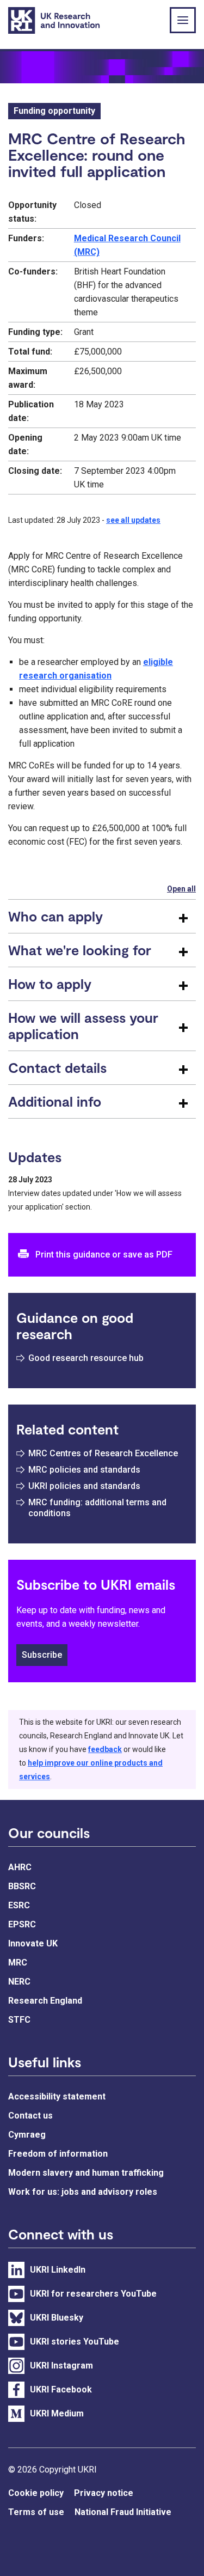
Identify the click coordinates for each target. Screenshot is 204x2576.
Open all (181, 889)
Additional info (55, 1101)
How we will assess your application (83, 1025)
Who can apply (55, 916)
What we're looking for (80, 950)
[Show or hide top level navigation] (183, 20)
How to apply (50, 984)
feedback (105, 1749)
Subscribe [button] (42, 1655)
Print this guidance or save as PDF (104, 1255)
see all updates (133, 520)
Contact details (57, 1067)
